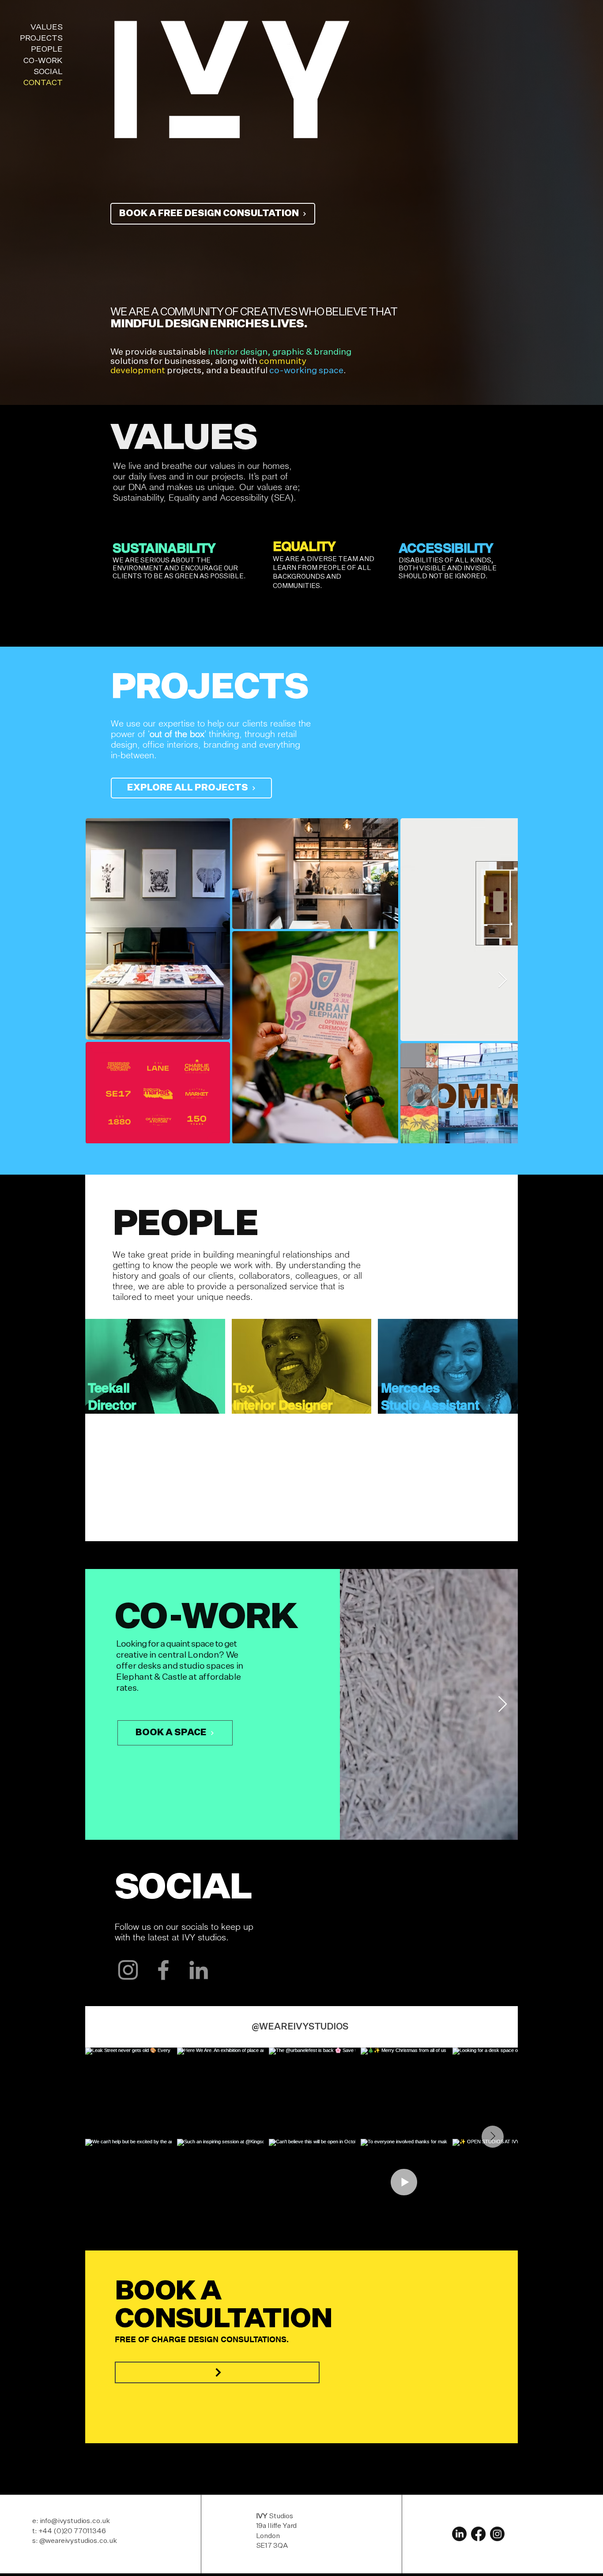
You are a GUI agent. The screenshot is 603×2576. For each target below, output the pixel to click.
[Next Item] (503, 980)
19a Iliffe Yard (277, 2526)
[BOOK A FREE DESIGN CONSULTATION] (217, 2372)
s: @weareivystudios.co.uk (75, 2541)
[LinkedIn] (199, 1970)
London (268, 2536)
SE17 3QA (272, 2546)
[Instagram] (128, 1970)
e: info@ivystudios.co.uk (71, 2521)
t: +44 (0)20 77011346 (69, 2531)
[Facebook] (163, 1970)
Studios (275, 2516)
